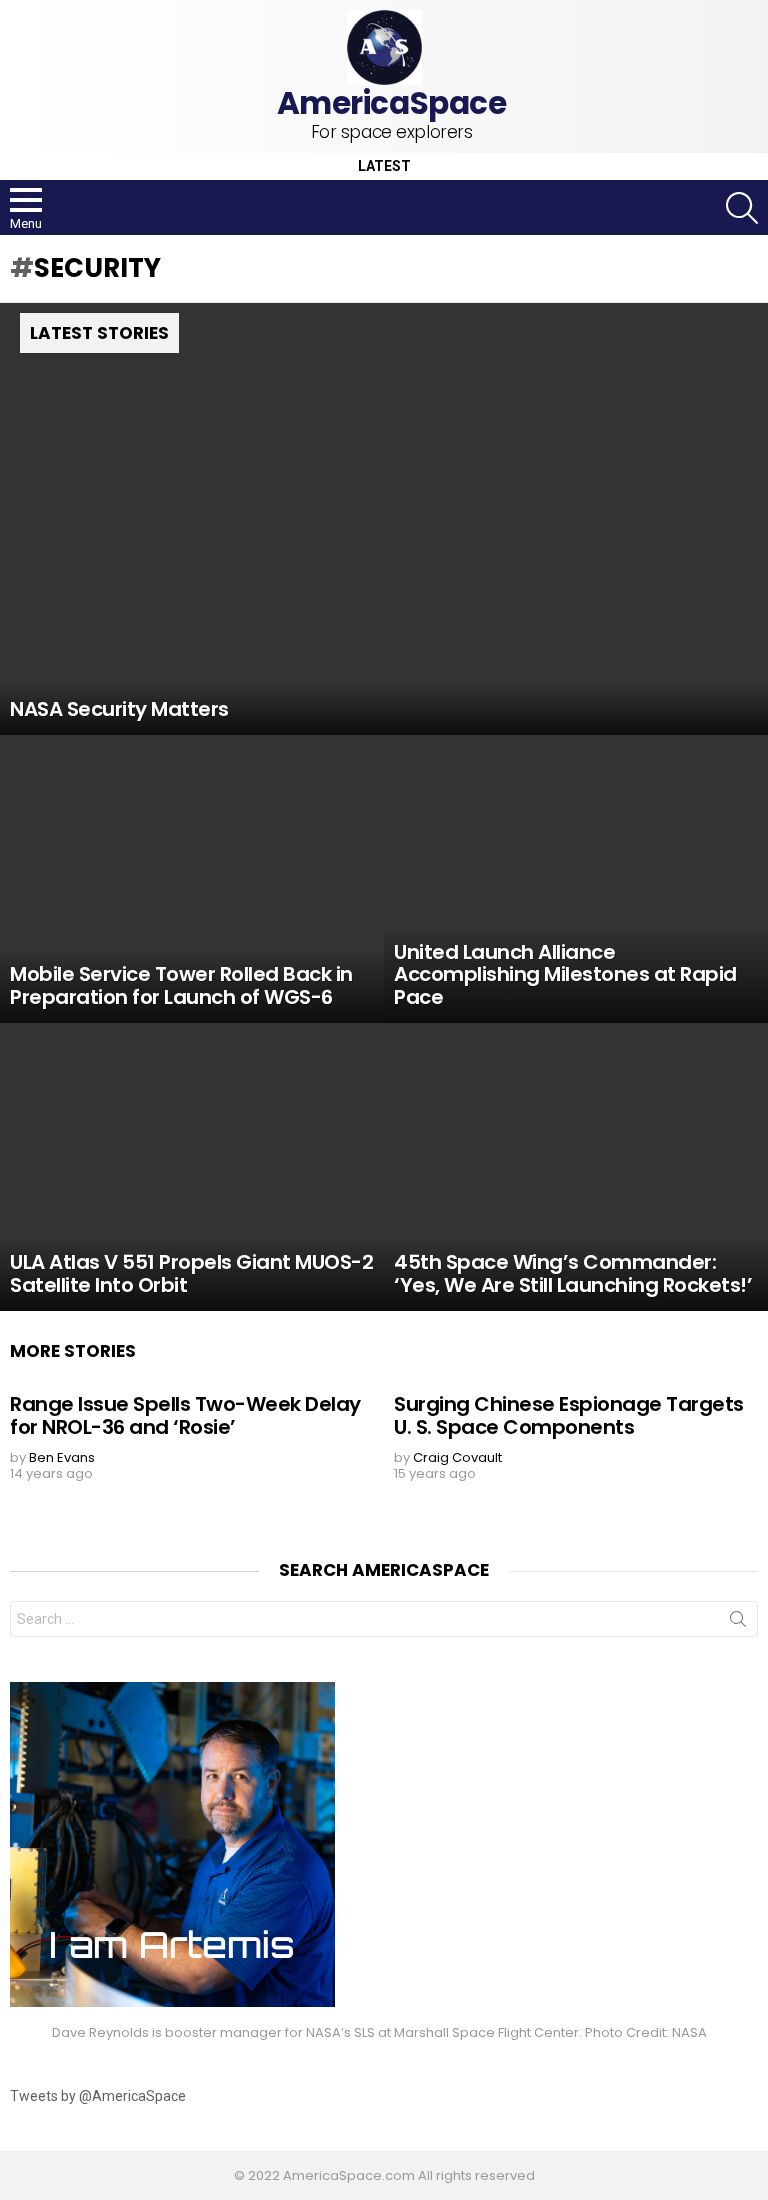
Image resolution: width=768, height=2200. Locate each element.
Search (738, 1623)
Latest (384, 166)
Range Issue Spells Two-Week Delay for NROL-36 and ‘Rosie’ (185, 1415)
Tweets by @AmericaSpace (98, 2096)
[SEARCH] (742, 208)
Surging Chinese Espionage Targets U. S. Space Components (569, 1415)
